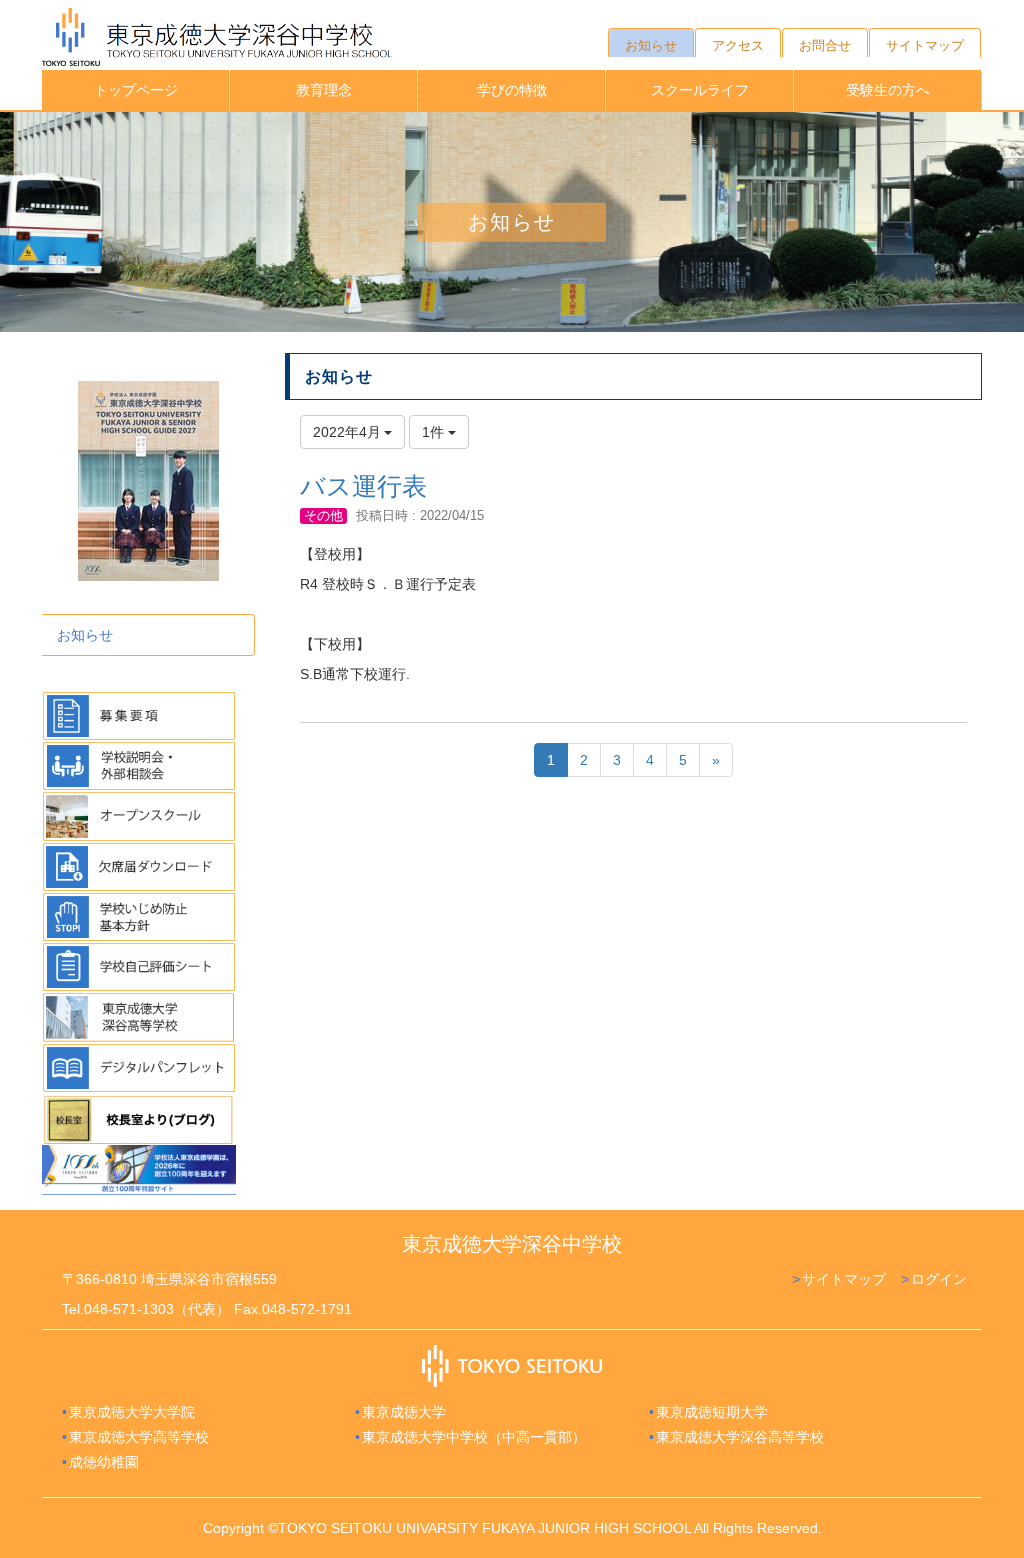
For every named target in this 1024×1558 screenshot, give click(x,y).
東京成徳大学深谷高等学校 (740, 1437)
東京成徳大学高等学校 (139, 1437)
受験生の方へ (888, 90)
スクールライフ (700, 90)
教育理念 (324, 90)
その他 (323, 515)
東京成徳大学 (404, 1412)
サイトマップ (844, 1279)
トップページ (136, 90)
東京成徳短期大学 (712, 1412)
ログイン (939, 1279)
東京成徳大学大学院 (132, 1412)
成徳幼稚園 (104, 1462)
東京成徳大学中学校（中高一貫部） (474, 1437)
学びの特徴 (512, 90)
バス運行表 (363, 486)
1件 (435, 432)
